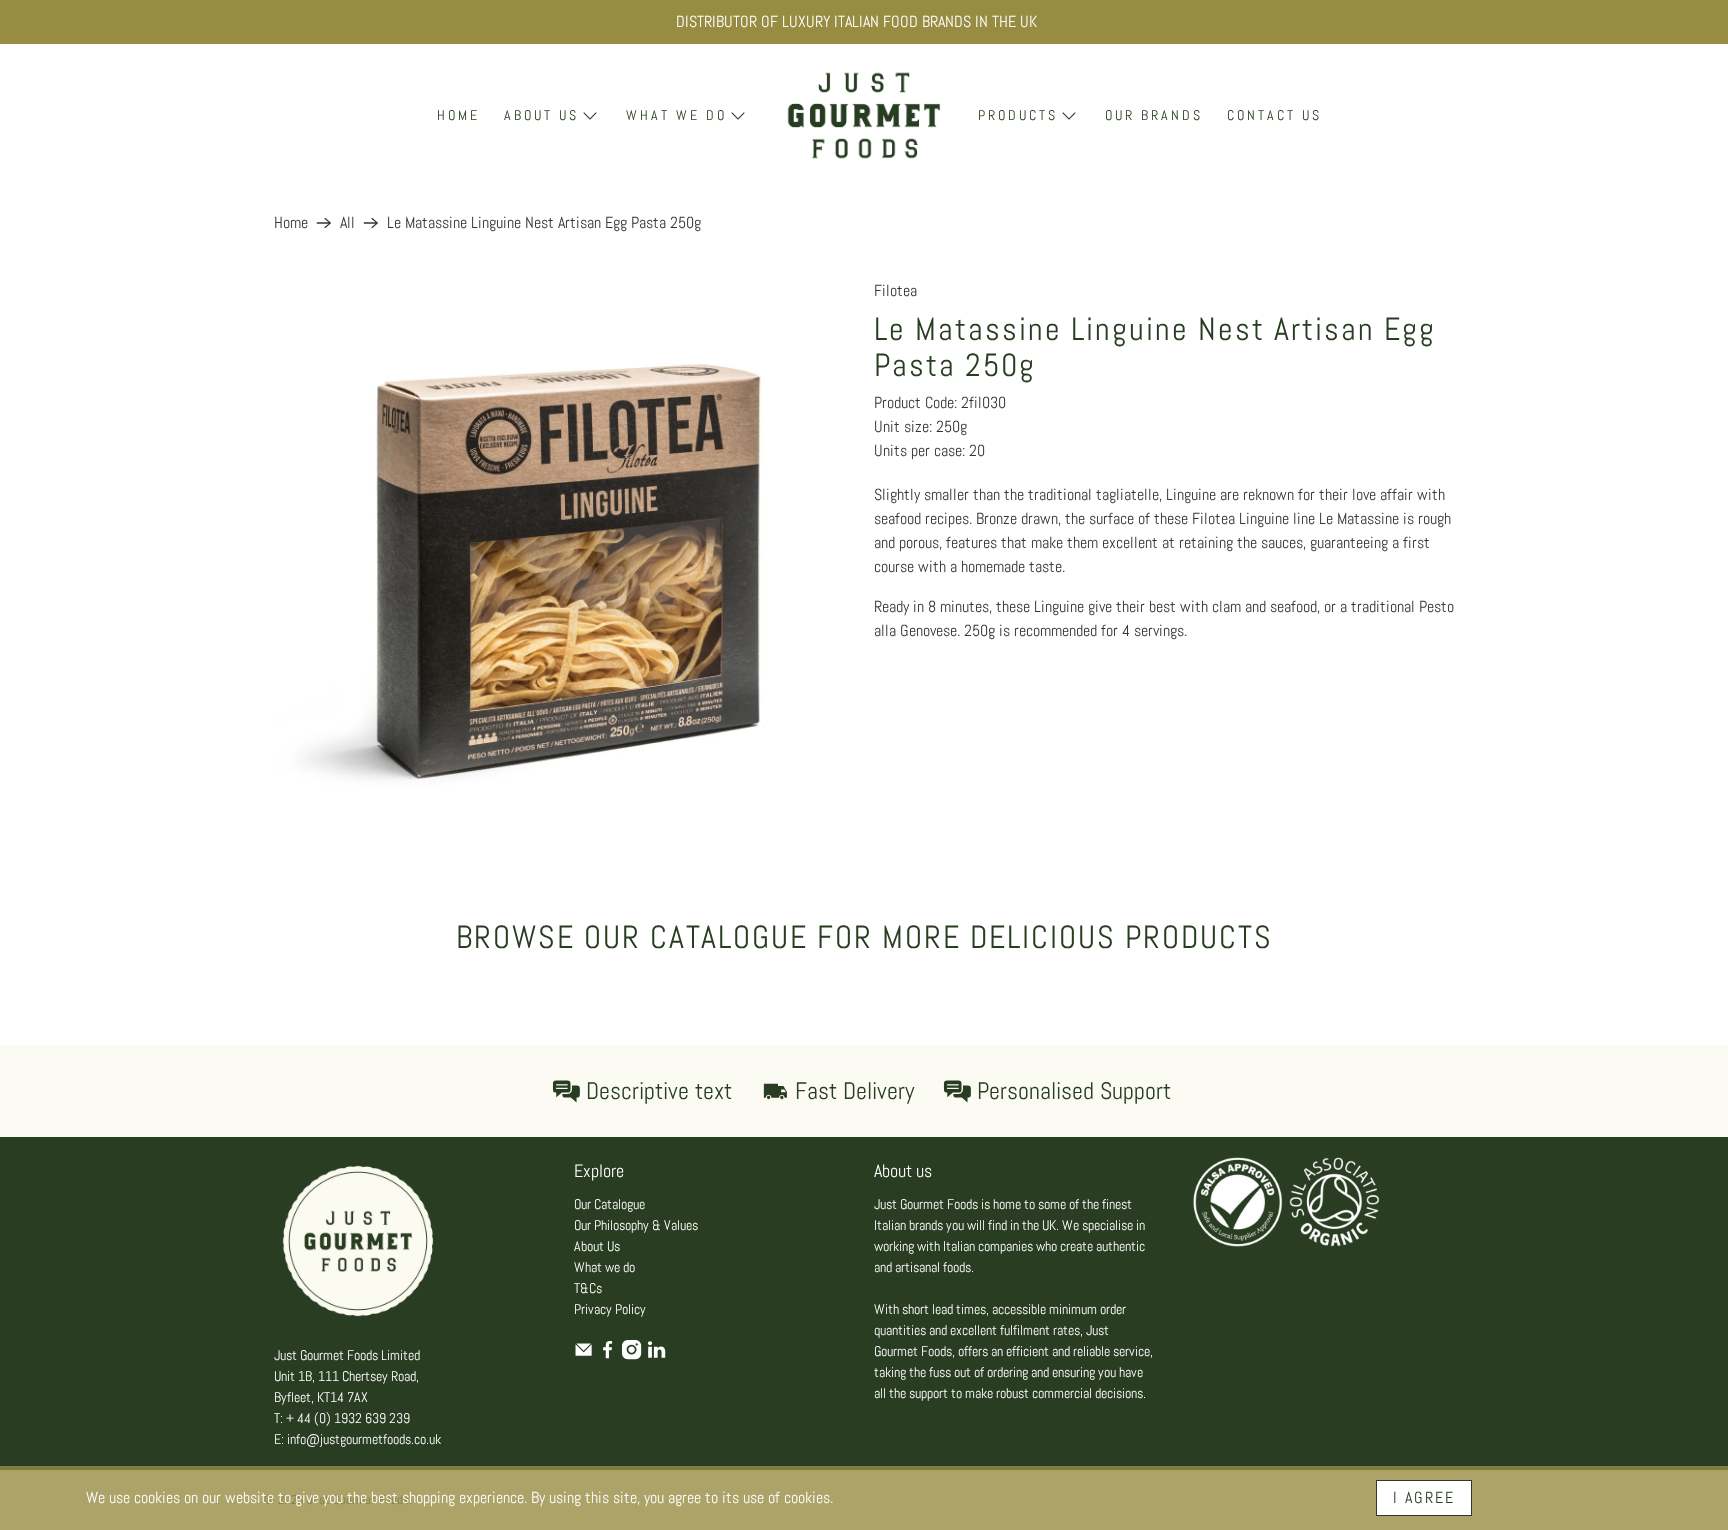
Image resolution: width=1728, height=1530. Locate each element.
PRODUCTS (1018, 115)
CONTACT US (1274, 115)
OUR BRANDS (1154, 115)
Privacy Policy (610, 1309)
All (347, 223)
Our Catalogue (609, 1204)
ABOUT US (541, 115)
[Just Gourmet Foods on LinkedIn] (656, 1355)
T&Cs (588, 1288)
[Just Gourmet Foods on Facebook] (607, 1355)
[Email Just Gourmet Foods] (583, 1355)
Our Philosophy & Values (636, 1225)
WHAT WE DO (676, 115)
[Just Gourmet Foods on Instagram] (631, 1355)
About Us (597, 1246)
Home (291, 223)
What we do (604, 1267)
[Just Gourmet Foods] (864, 115)
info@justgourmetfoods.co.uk (364, 1439)
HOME (458, 115)
